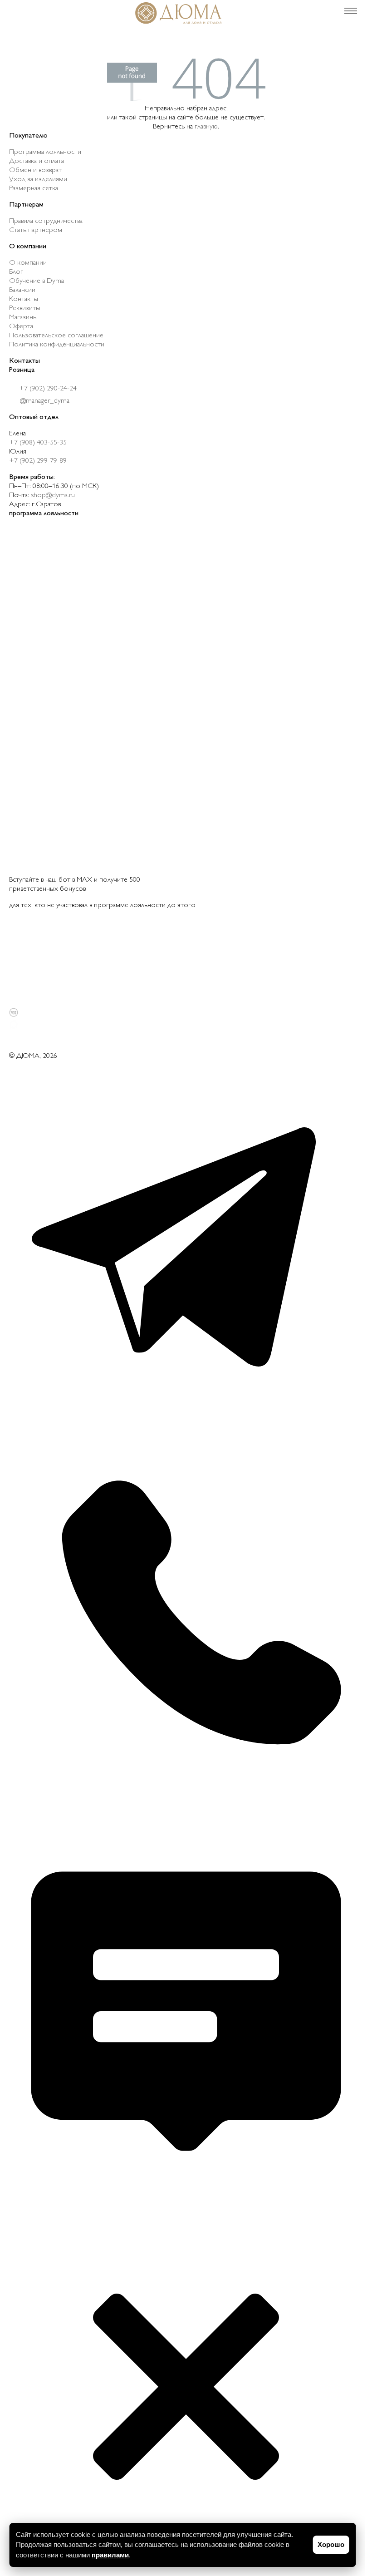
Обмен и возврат (35, 170)
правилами (110, 2555)
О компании (28, 263)
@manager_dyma (44, 401)
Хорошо (331, 2544)
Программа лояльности (45, 152)
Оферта (21, 327)
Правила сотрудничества (46, 221)
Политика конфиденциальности (57, 345)
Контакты (24, 299)
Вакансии (22, 290)
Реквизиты (25, 308)
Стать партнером (36, 230)
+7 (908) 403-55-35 (38, 443)
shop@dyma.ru (53, 496)
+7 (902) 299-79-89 (38, 461)
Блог (16, 272)
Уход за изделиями (38, 180)
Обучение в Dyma (37, 281)
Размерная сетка (34, 189)
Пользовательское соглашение (56, 336)
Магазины (23, 318)
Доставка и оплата (37, 161)
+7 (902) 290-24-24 (47, 389)
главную (206, 127)
